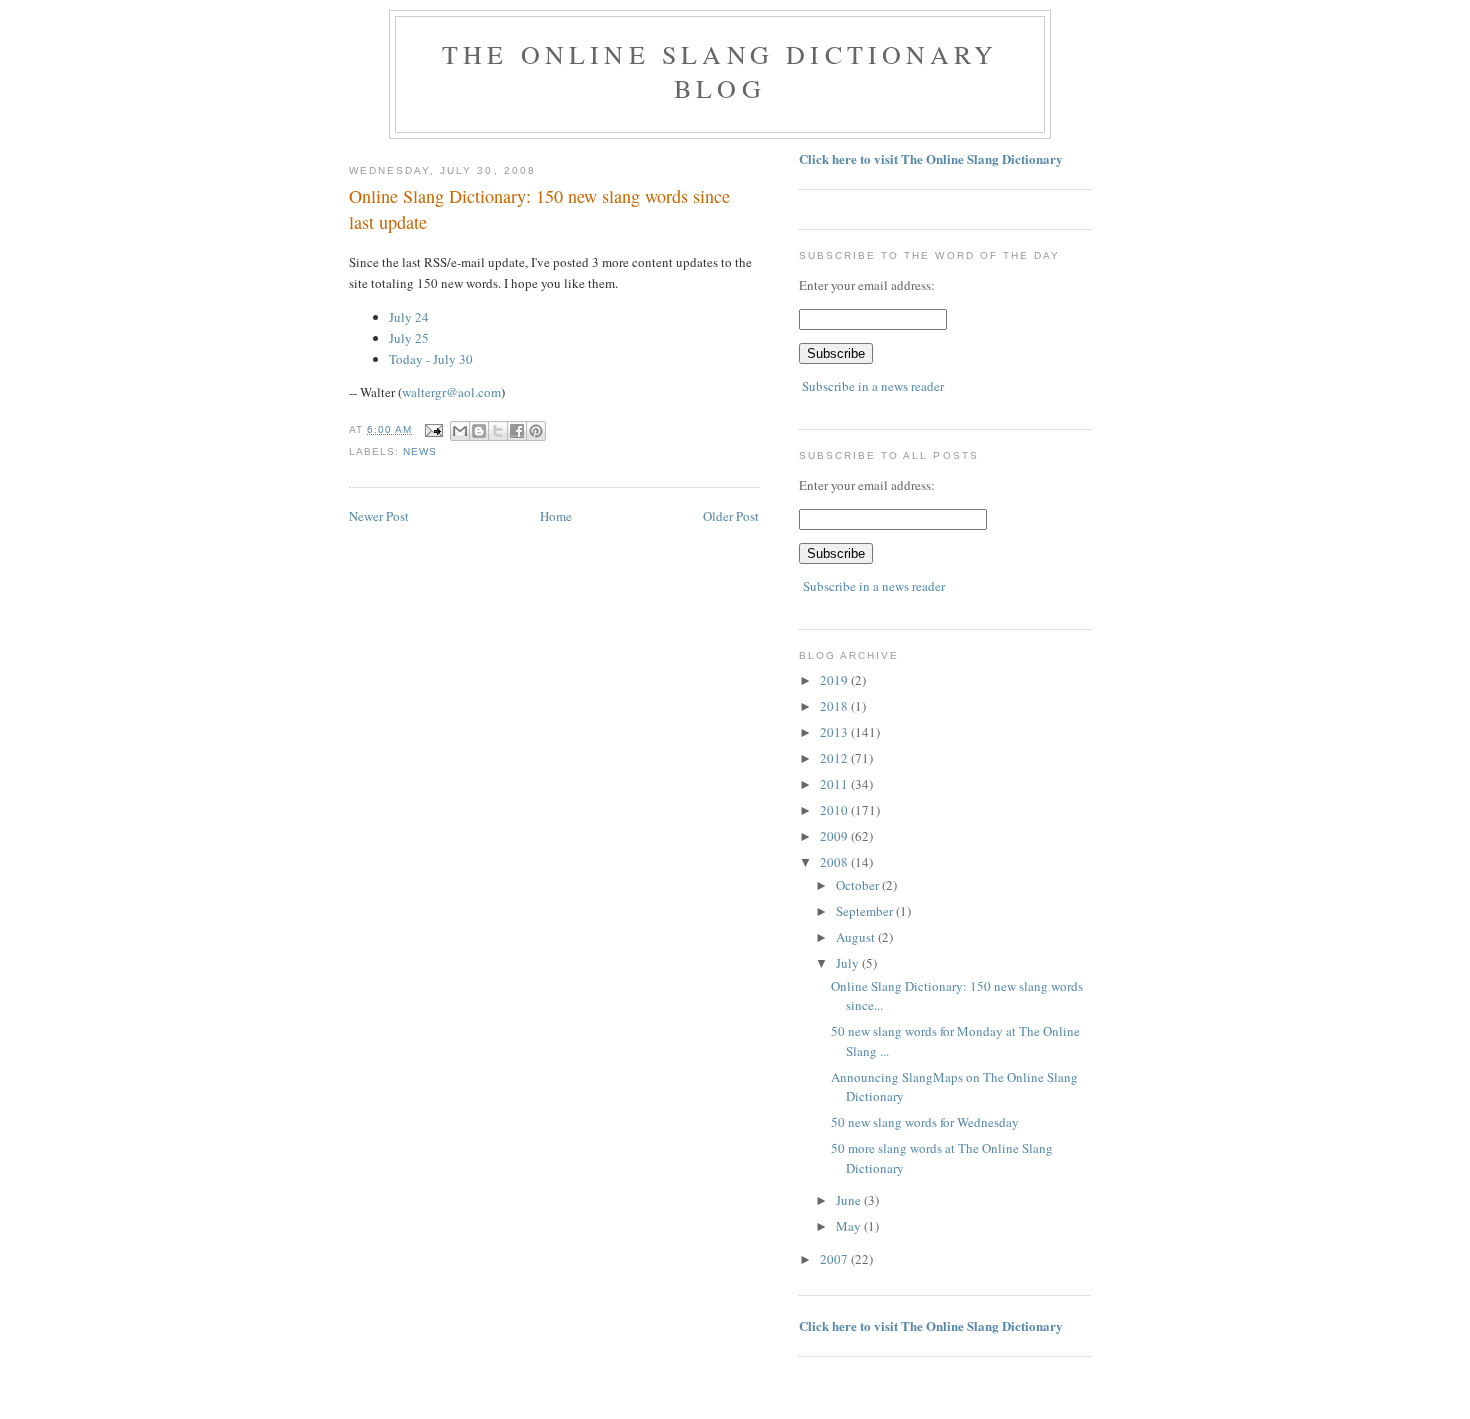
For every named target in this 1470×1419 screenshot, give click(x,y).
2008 (835, 862)
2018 (835, 706)
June (850, 1200)
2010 (835, 810)
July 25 (409, 338)
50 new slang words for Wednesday (925, 1122)
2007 (835, 1259)
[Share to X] (498, 431)
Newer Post (379, 516)
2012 (835, 758)
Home (556, 516)
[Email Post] (433, 429)
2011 (835, 784)
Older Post (731, 516)
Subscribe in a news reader (873, 386)
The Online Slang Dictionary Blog (720, 71)
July (849, 963)
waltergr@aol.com (451, 392)
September (866, 911)
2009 (835, 836)
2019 (835, 680)
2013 (835, 732)
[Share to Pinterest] (536, 431)
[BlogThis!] (479, 431)
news (420, 451)
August (857, 937)
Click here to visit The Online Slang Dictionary (931, 158)
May (850, 1226)
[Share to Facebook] (517, 431)
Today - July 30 (431, 359)
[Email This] (460, 431)
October (859, 885)
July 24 (409, 317)
